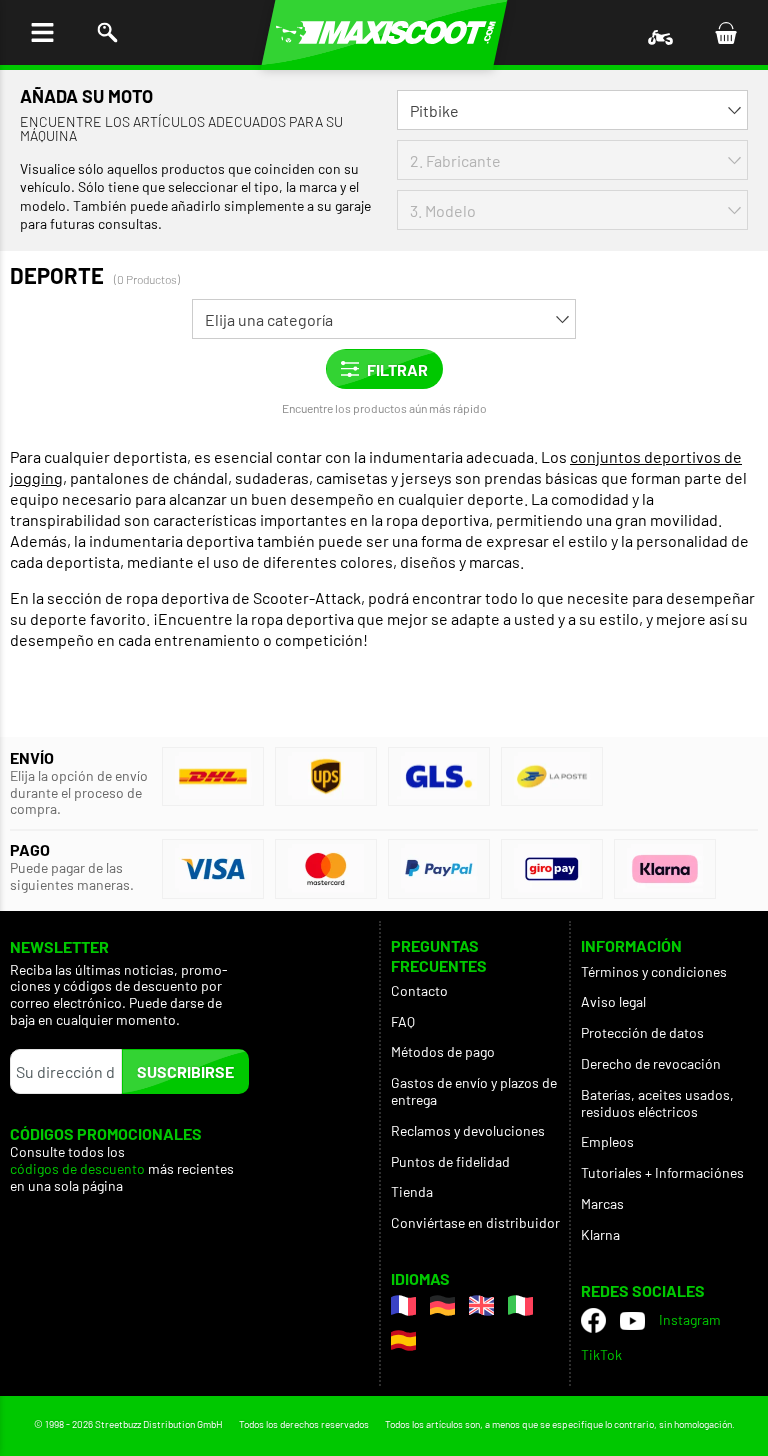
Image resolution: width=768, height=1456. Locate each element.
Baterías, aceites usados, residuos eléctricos (657, 1103)
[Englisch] (481, 1305)
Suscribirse (185, 1071)
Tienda (412, 1191)
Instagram (690, 1319)
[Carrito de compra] (725, 32)
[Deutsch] (442, 1305)
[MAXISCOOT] (384, 32)
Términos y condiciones (654, 971)
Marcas (602, 1203)
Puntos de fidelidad (450, 1161)
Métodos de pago (443, 1051)
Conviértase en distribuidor (475, 1222)
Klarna (600, 1234)
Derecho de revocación (651, 1063)
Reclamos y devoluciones (468, 1130)
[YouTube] (632, 1320)
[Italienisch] (520, 1305)
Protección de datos (642, 1032)
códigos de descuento (77, 1169)
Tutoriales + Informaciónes (662, 1172)
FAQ (403, 1021)
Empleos (607, 1141)
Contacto (419, 990)
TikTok (601, 1354)
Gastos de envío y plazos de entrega (474, 1091)
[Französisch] (403, 1305)
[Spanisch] (403, 1340)
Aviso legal (613, 1001)
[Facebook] (593, 1320)
